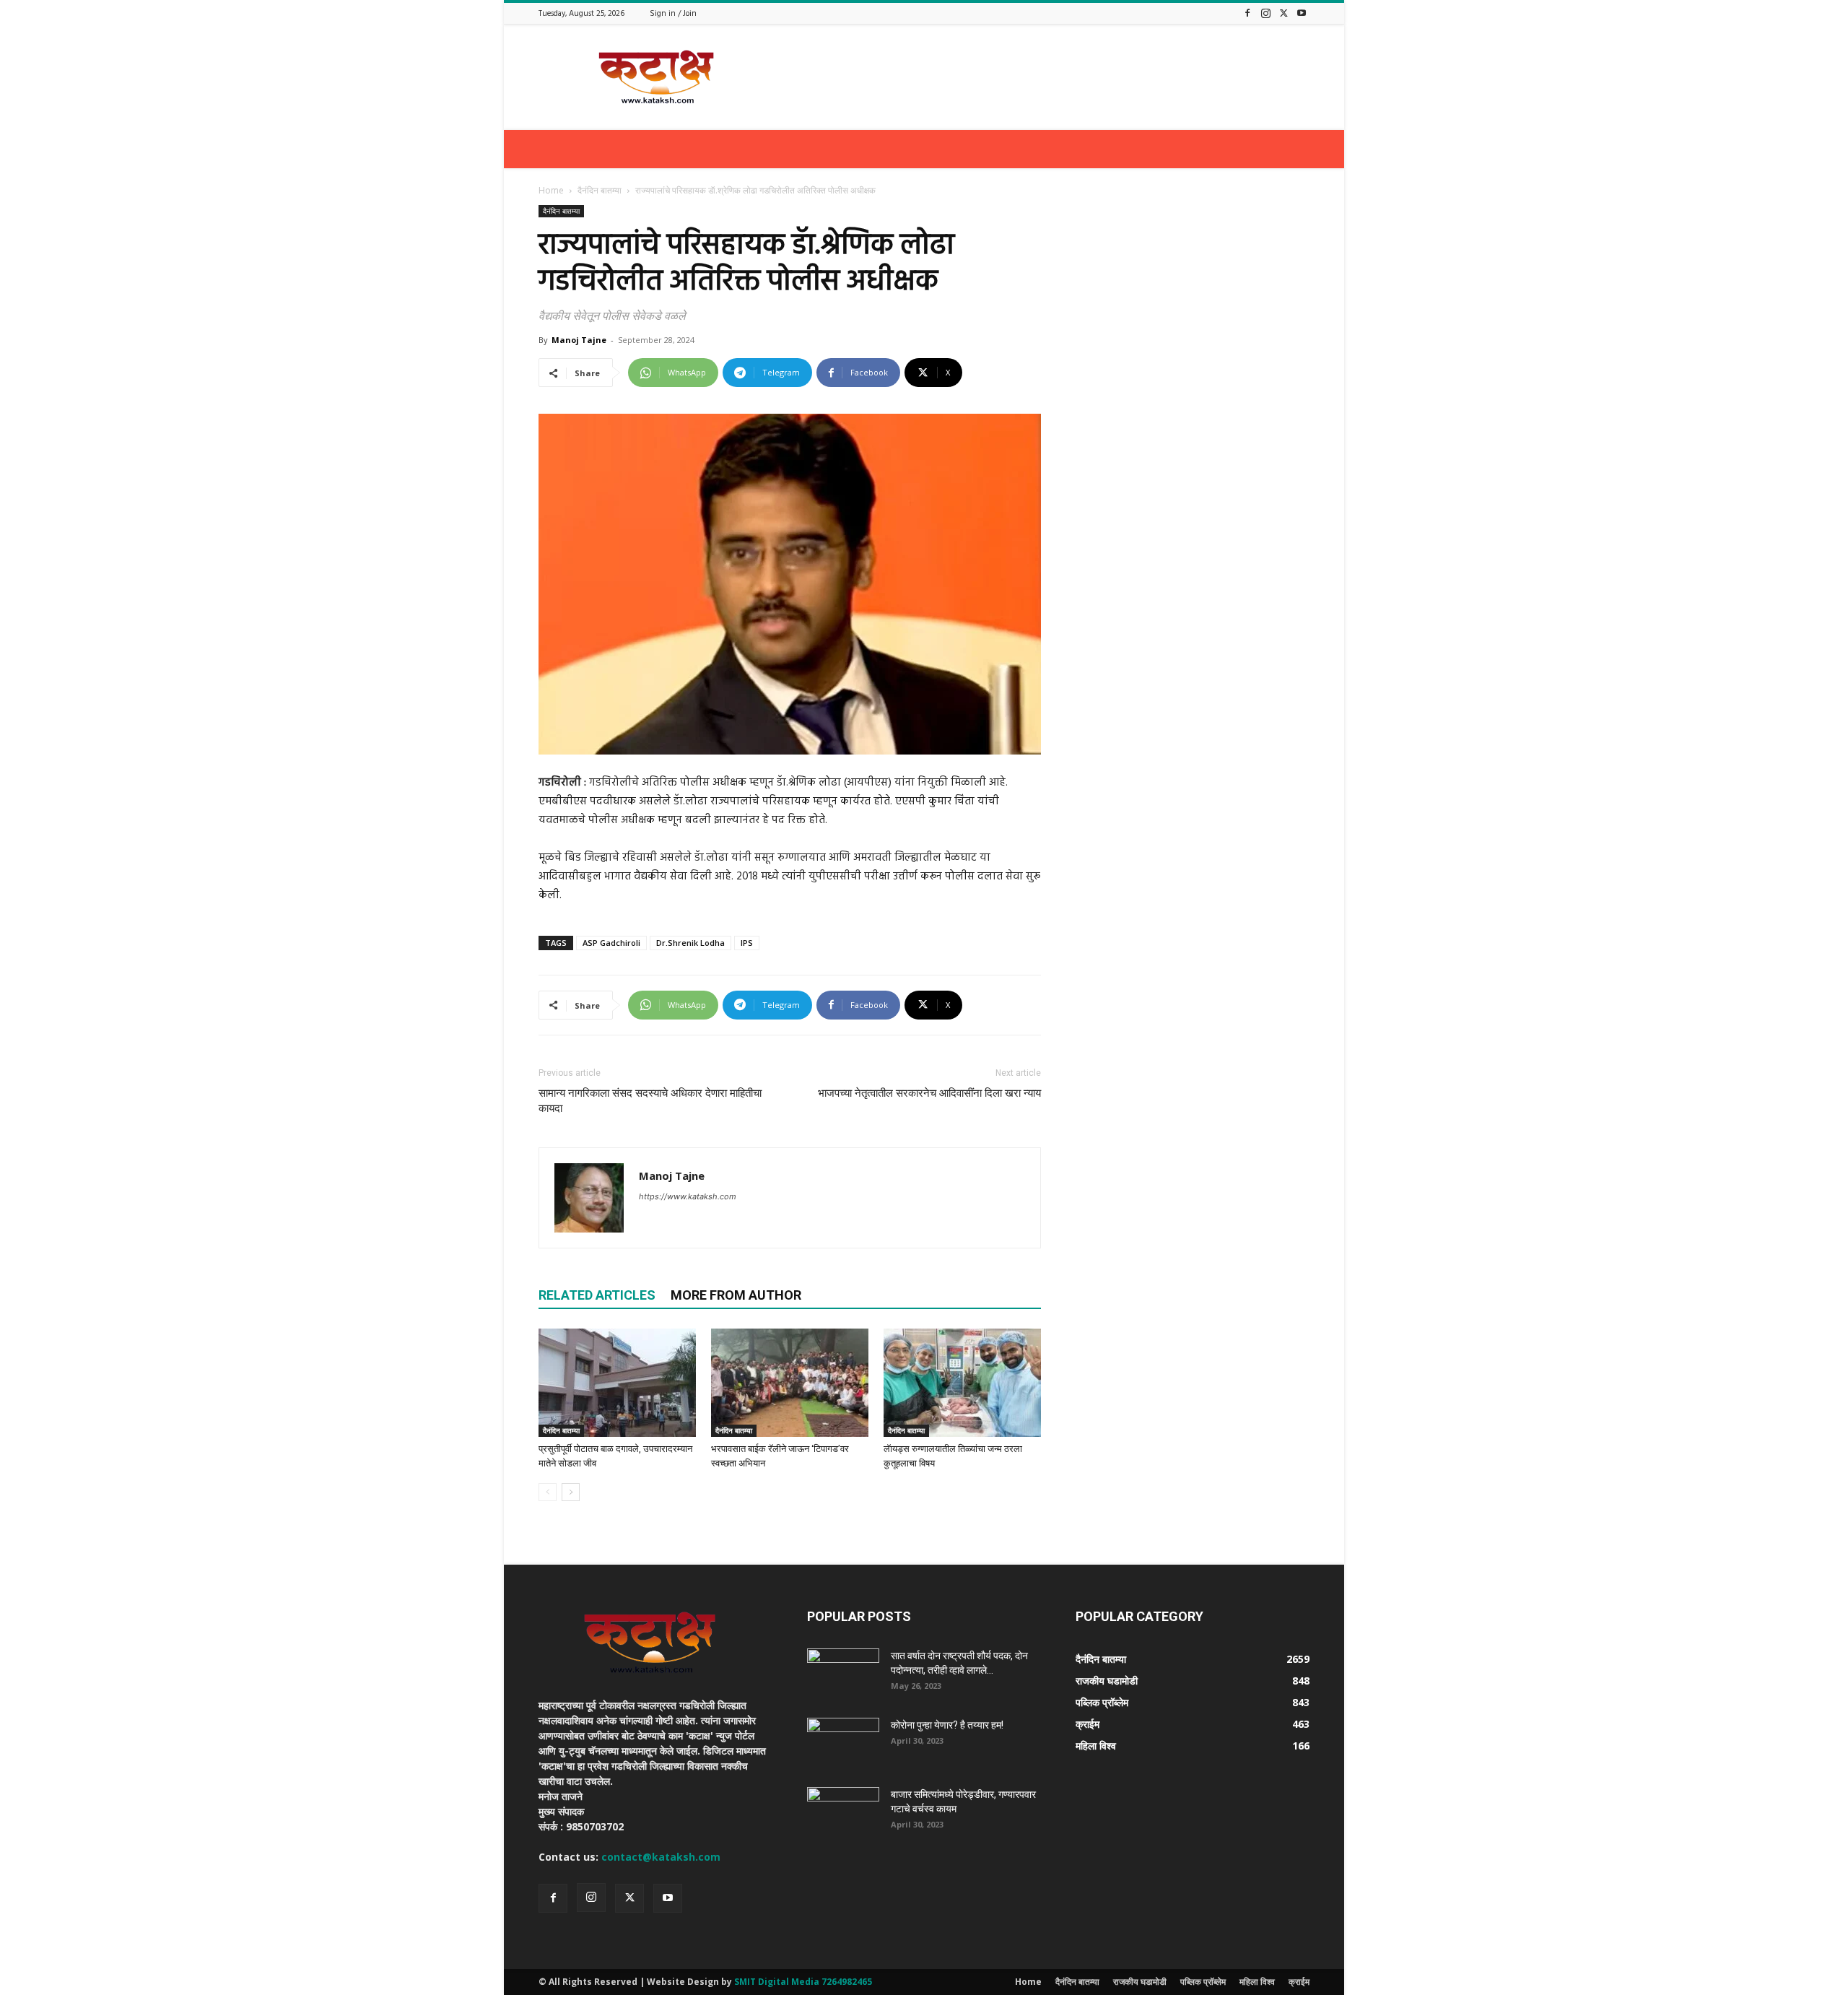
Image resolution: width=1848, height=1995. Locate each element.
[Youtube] (1302, 13)
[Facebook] (1247, 13)
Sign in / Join (673, 14)
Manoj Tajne (579, 340)
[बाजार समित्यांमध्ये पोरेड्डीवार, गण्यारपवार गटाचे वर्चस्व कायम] (843, 1812)
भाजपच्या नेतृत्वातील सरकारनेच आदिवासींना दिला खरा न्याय (929, 1093)
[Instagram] (1265, 13)
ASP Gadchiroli (611, 943)
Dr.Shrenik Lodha (690, 943)
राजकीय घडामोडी (1140, 1982)
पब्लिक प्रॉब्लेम (1203, 1982)
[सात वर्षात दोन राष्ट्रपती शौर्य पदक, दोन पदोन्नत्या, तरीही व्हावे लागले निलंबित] (843, 1674)
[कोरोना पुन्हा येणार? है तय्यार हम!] (843, 1743)
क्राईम (1299, 1982)
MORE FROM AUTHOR (736, 1295)
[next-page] (571, 1492)
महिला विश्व (1257, 1982)
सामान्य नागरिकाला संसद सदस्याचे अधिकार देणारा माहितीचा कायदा (650, 1101)
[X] (1283, 13)
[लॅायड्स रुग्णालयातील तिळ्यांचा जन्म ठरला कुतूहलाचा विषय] (962, 1383)
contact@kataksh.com (661, 1857)
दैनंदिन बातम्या (600, 190)
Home (551, 190)
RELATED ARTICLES (597, 1295)
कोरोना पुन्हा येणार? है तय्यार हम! (947, 1725)
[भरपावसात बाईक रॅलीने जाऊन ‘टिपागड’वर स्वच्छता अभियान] (790, 1383)
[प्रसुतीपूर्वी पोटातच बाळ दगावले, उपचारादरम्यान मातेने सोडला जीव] (617, 1383)
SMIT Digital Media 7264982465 (803, 1982)
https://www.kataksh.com (688, 1196)
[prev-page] (548, 1492)
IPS (747, 943)
